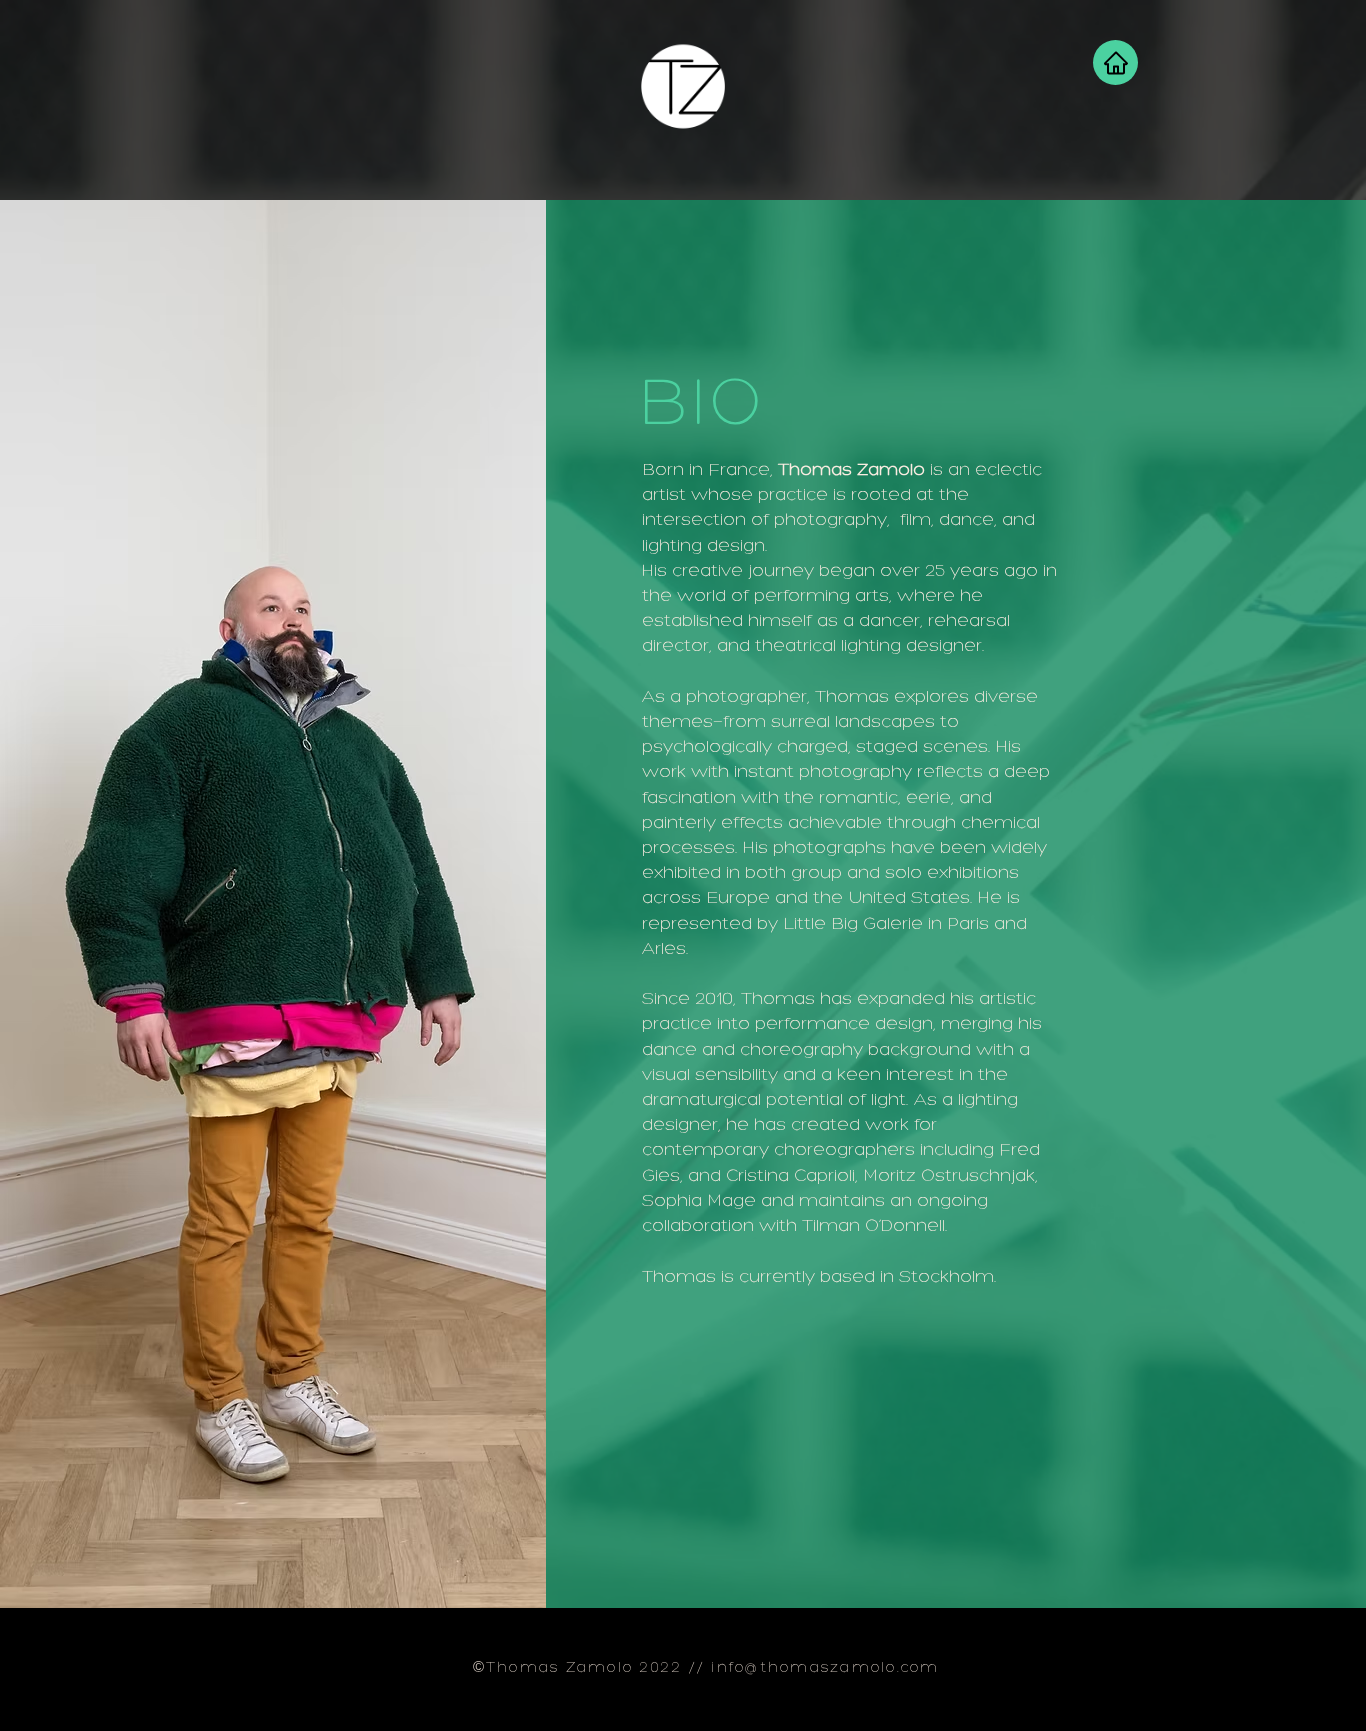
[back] (1115, 62)
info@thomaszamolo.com (825, 1668)
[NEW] (683, 87)
